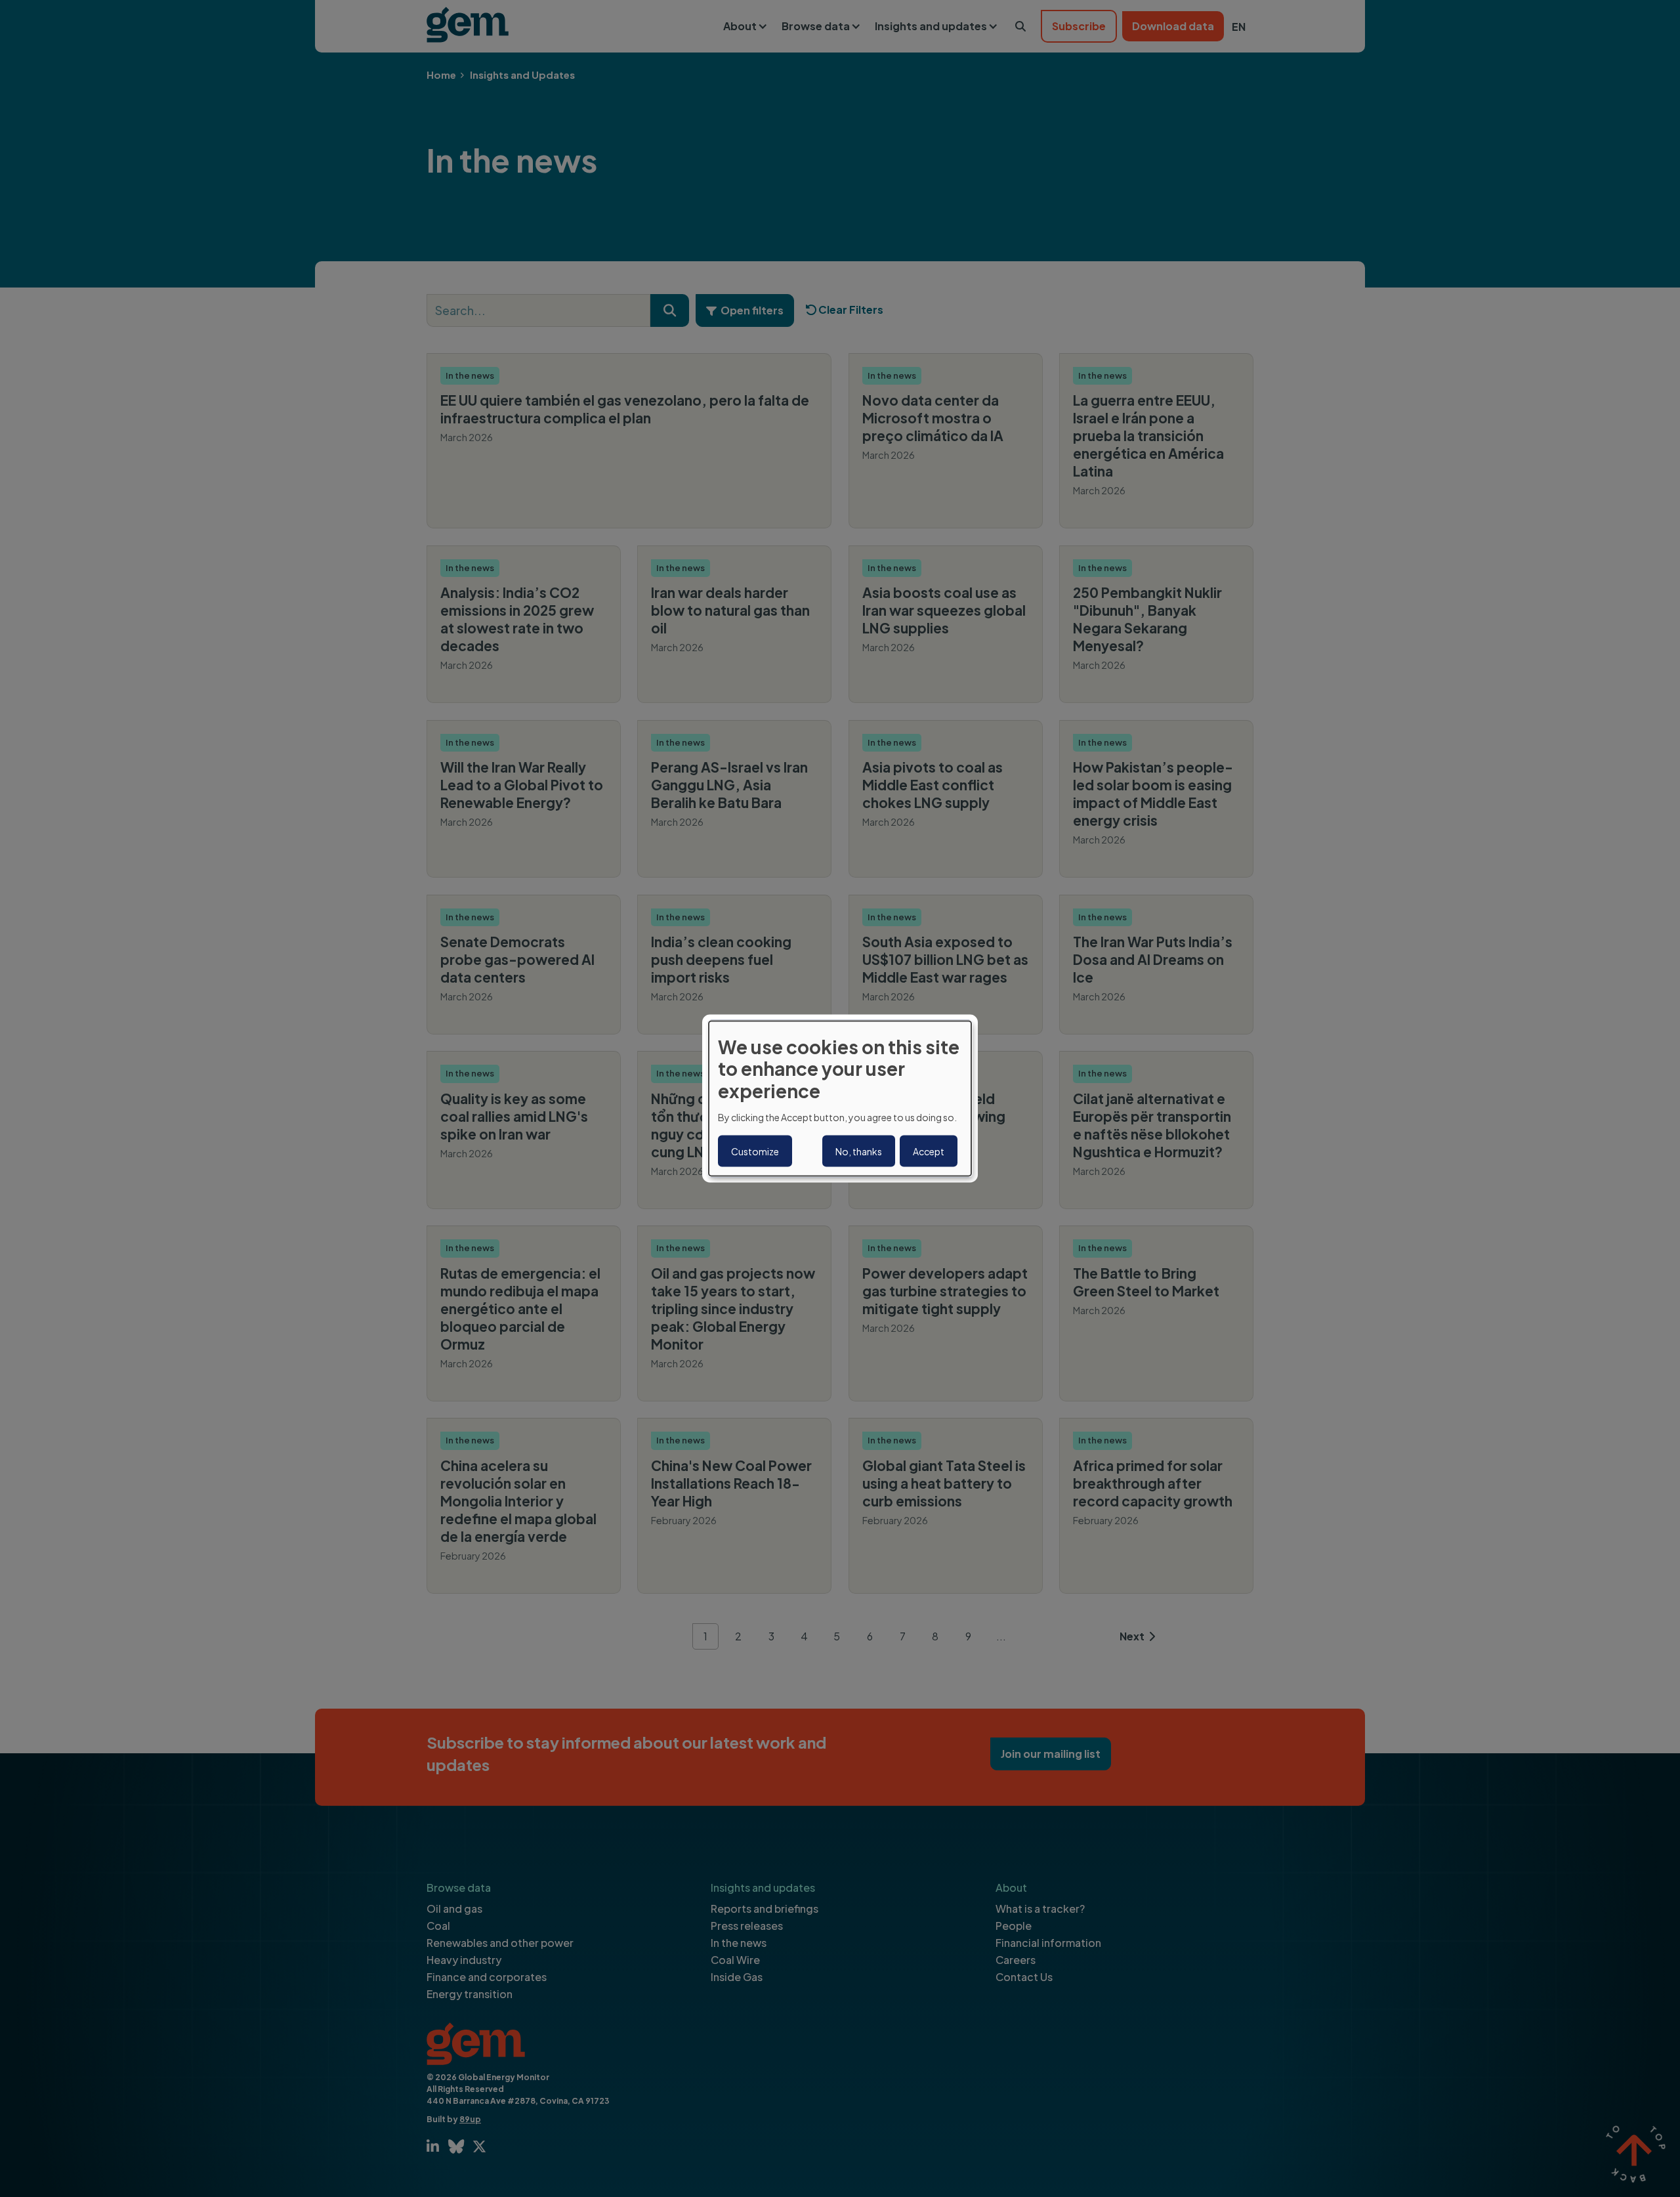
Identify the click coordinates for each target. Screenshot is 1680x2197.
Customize (755, 1151)
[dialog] (840, 1098)
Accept (929, 1151)
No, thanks (859, 1151)
